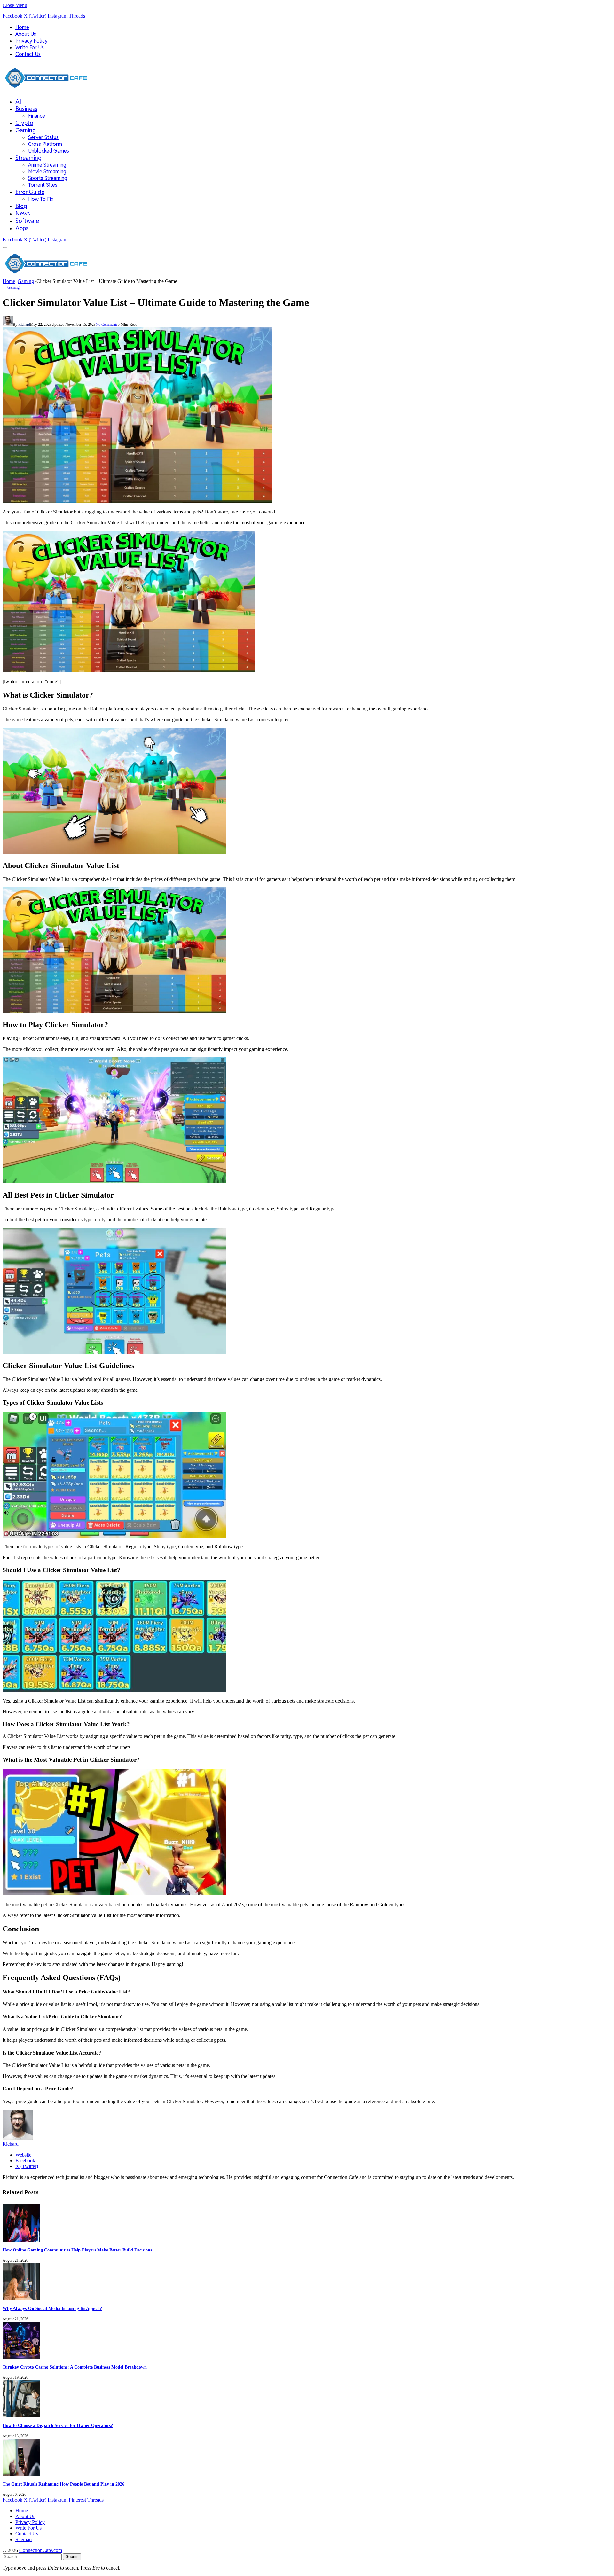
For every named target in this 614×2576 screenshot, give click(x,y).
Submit (72, 2557)
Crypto (24, 123)
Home (22, 27)
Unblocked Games (49, 151)
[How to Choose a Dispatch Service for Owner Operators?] (21, 2416)
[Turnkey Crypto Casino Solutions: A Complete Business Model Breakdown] (21, 2357)
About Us (26, 34)
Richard (24, 325)
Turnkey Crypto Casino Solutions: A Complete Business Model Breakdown (76, 2367)
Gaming (26, 130)
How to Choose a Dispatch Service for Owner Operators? (58, 2426)
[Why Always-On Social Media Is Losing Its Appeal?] (21, 2299)
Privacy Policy (31, 41)
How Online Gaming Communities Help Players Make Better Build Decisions (77, 2250)
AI (18, 102)
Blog (21, 206)
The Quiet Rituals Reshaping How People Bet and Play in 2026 (63, 2484)
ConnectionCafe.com (41, 2550)
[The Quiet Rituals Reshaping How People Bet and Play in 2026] (21, 2474)
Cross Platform (45, 144)
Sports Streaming (48, 178)
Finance (37, 116)
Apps (22, 228)
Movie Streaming (47, 172)
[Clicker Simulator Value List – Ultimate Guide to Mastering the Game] (137, 501)
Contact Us (28, 54)
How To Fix (41, 199)
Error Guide (30, 192)
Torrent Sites (43, 185)
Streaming (28, 158)
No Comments (107, 325)
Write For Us (30, 47)
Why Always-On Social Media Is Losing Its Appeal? (52, 2309)
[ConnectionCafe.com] (46, 90)
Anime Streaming (47, 165)
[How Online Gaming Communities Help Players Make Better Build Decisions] (21, 2240)
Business (26, 109)
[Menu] (5, 247)
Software (27, 221)
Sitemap (24, 2539)
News (23, 213)
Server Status (43, 137)
